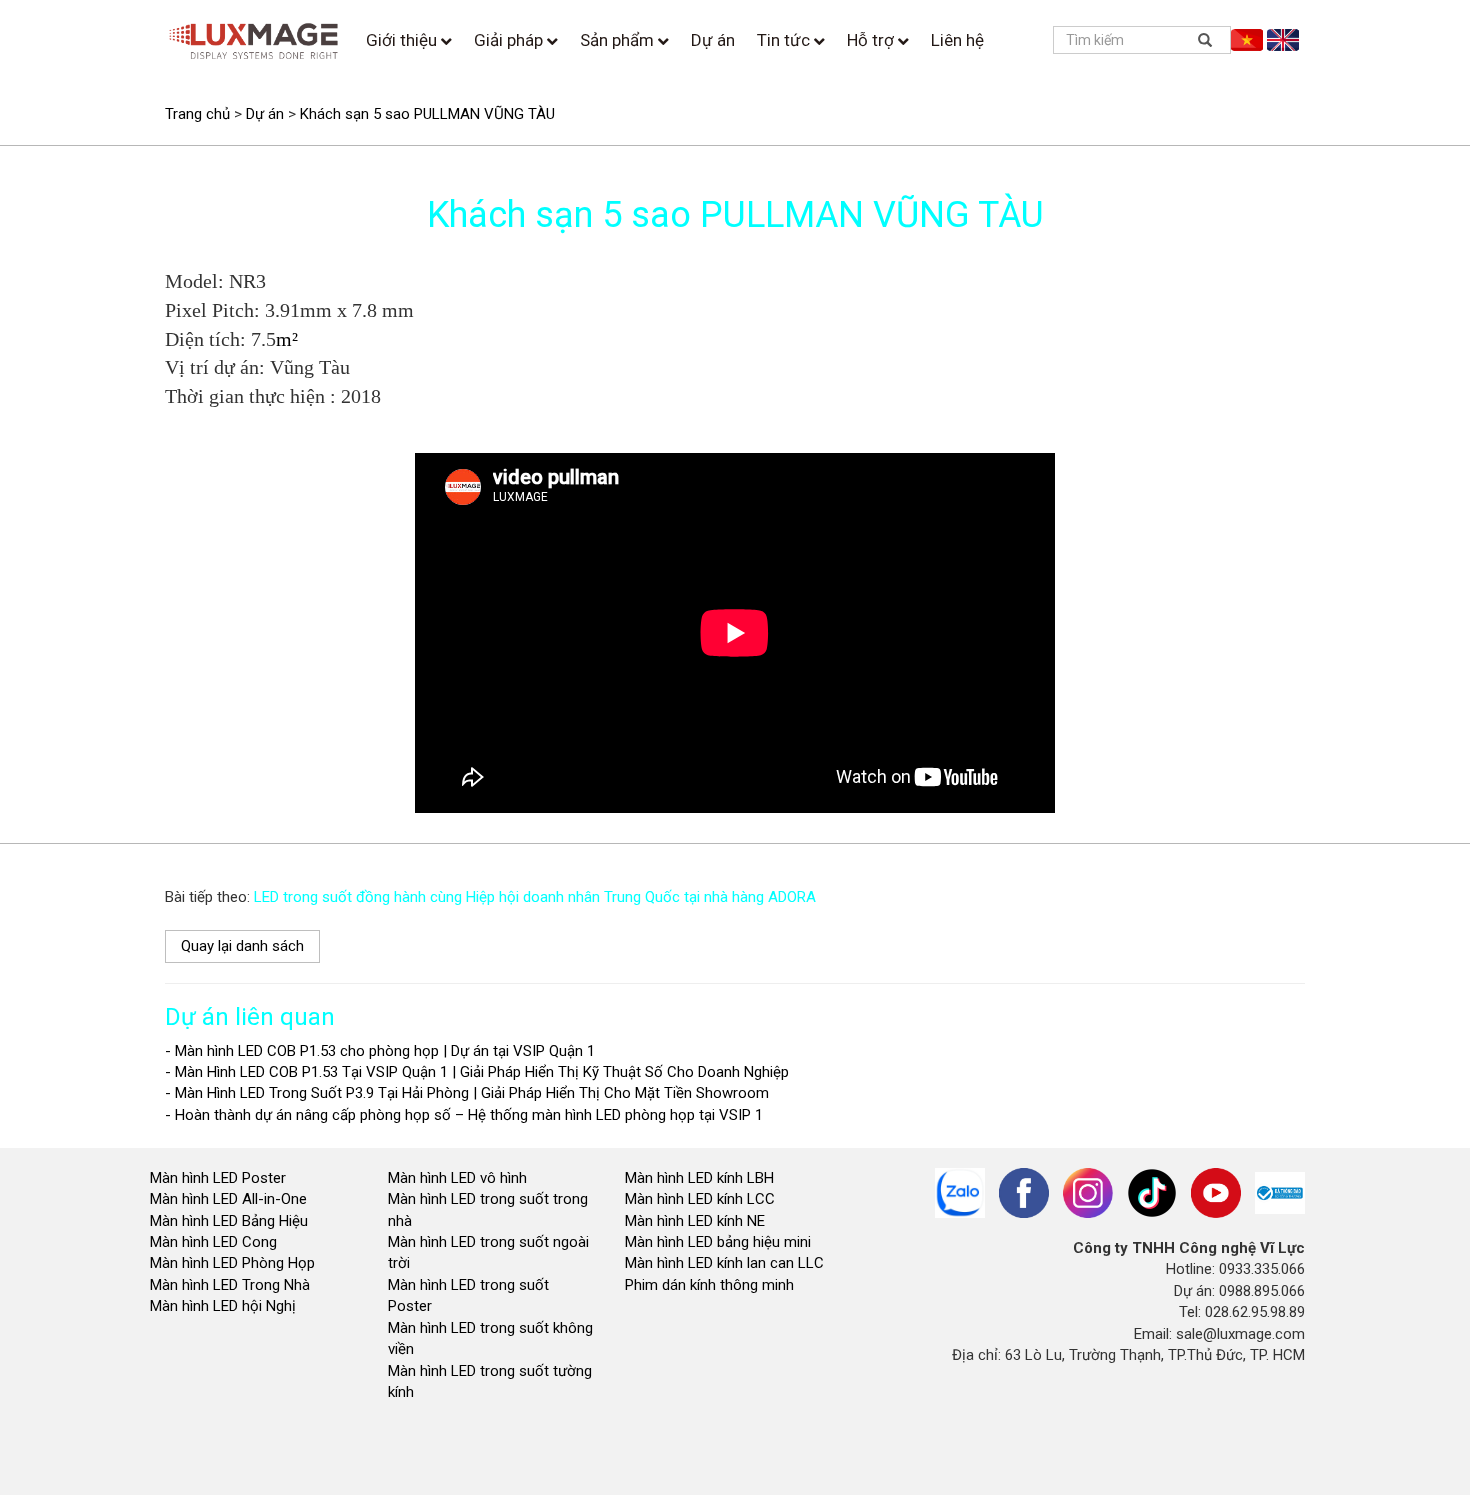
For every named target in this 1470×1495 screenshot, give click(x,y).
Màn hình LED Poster (220, 1178)
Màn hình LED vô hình (459, 1178)
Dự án (713, 40)
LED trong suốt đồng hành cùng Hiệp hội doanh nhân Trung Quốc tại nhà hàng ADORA (535, 897)
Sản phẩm (619, 40)
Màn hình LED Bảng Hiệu (229, 1221)
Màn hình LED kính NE (695, 1221)
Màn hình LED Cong (213, 1242)
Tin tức (785, 40)
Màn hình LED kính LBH (699, 1178)
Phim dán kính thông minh (709, 1285)
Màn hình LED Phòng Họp (232, 1263)
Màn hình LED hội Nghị (225, 1306)
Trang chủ (197, 114)
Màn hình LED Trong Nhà (230, 1285)
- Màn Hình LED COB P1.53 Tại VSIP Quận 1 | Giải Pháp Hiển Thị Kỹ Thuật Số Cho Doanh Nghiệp (477, 1072)
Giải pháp (510, 40)
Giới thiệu (403, 40)
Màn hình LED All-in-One (228, 1199)
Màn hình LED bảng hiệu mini (718, 1242)
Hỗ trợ (872, 40)
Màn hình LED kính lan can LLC (724, 1263)
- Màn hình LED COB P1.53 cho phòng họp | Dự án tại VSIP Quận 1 (380, 1051)
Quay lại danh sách (242, 946)
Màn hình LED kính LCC (700, 1199)
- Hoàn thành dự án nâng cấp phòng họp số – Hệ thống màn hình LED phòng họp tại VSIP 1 (464, 1115)
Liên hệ (957, 40)
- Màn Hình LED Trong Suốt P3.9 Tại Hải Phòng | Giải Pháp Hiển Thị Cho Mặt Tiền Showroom (467, 1093)
